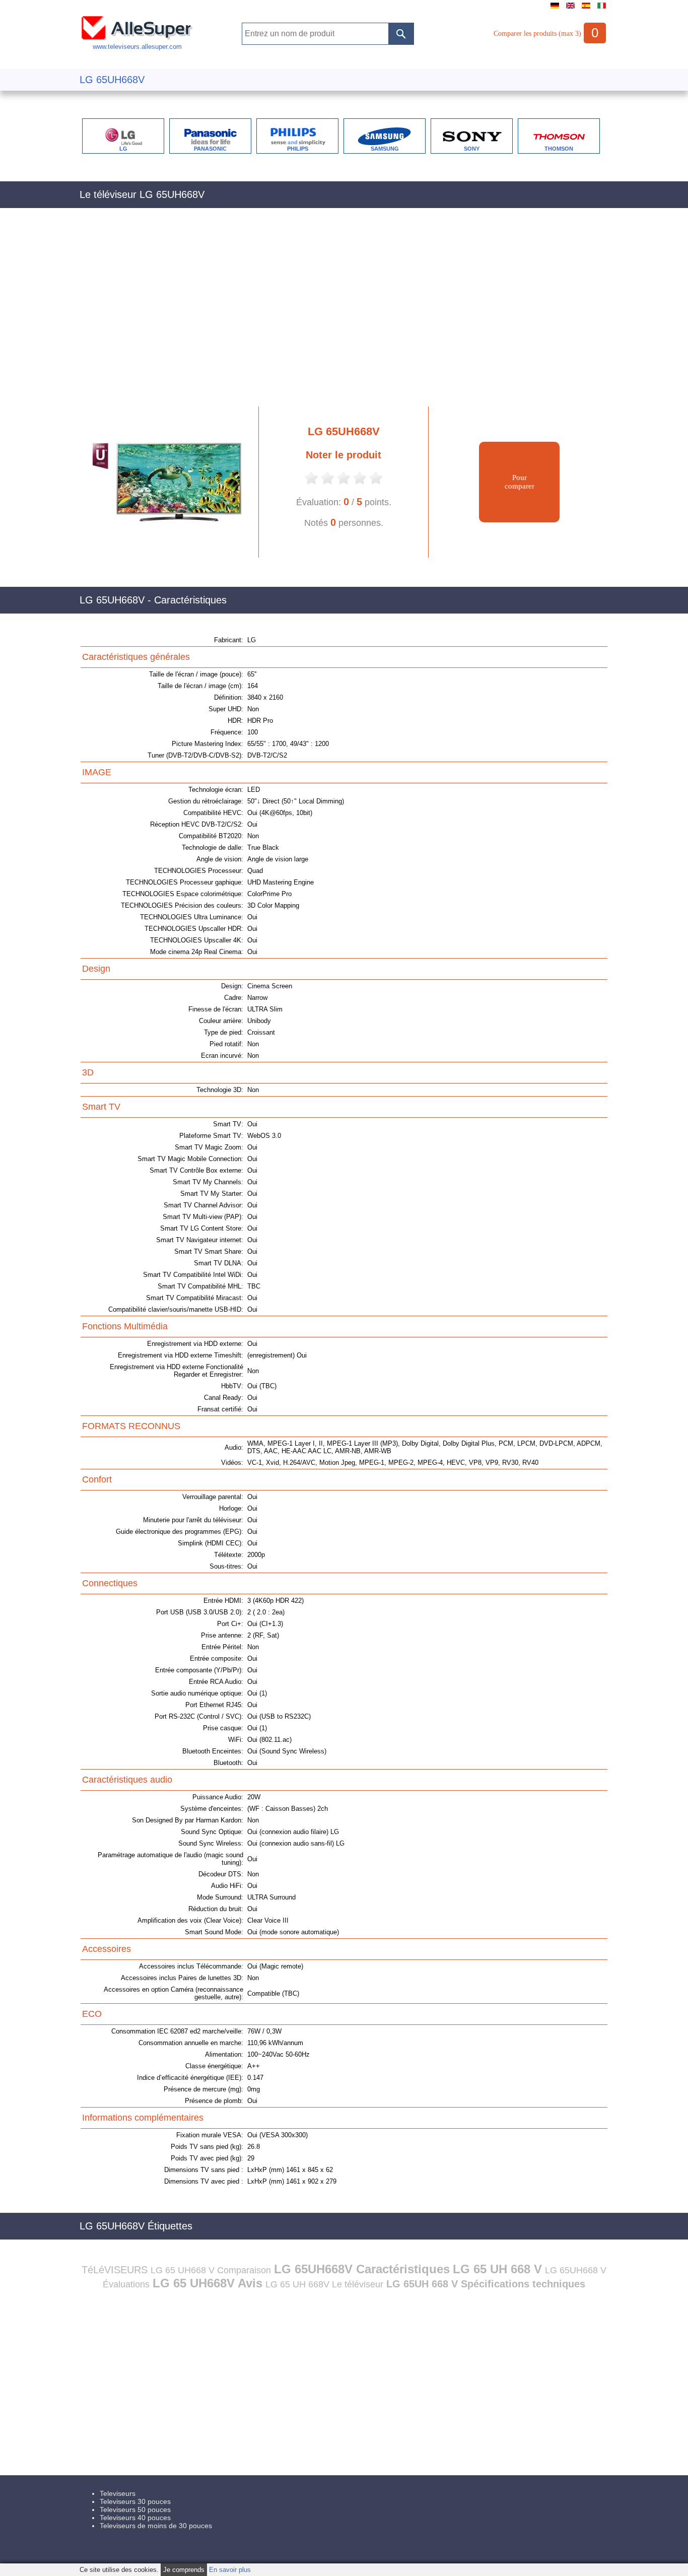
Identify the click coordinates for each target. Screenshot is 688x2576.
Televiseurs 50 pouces (135, 2510)
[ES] (586, 9)
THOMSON (559, 149)
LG (123, 149)
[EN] (570, 9)
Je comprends (184, 2570)
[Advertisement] (344, 313)
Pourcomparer (520, 482)
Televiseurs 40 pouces (135, 2518)
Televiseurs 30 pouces (135, 2501)
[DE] (555, 9)
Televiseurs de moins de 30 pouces (156, 2526)
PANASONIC (210, 149)
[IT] (602, 9)
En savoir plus (230, 2570)
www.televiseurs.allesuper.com (137, 47)
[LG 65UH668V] (162, 555)
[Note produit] (311, 483)
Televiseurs (118, 2493)
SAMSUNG (385, 149)
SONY (472, 149)
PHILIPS (298, 149)
